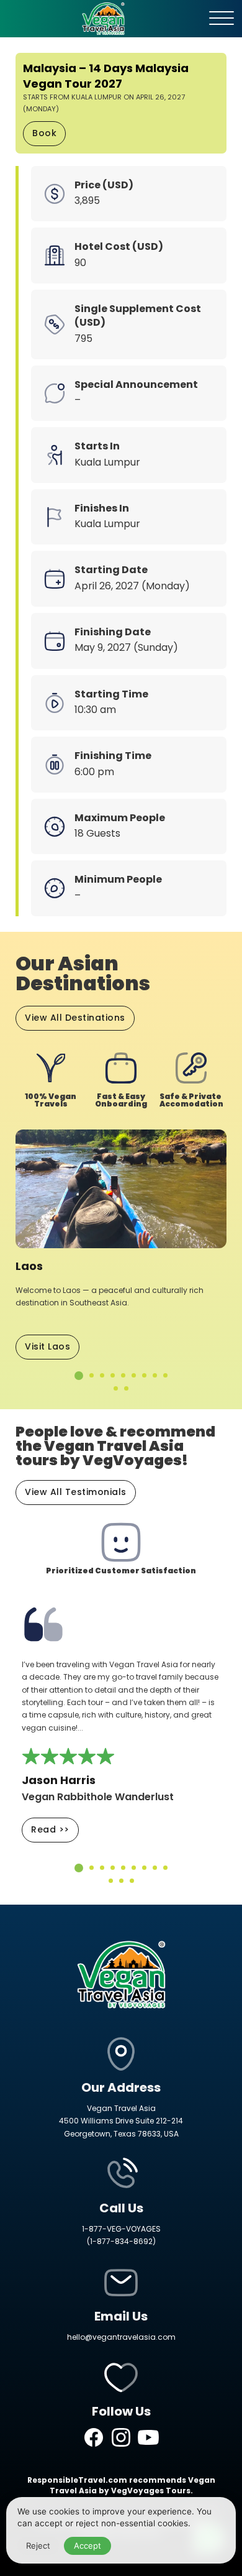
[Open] (222, 19)
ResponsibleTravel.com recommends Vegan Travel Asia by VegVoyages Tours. (121, 2485)
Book (44, 133)
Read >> (50, 1829)
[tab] (79, 1376)
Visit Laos (47, 1346)
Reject (38, 2546)
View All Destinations (75, 1018)
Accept (87, 2546)
